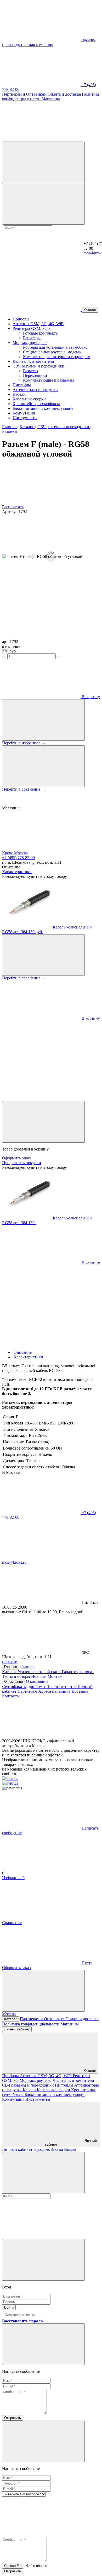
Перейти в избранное (24, 743)
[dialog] (51, 1223)
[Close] (43, 1122)
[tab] (22, 1352)
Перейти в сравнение (24, 789)
